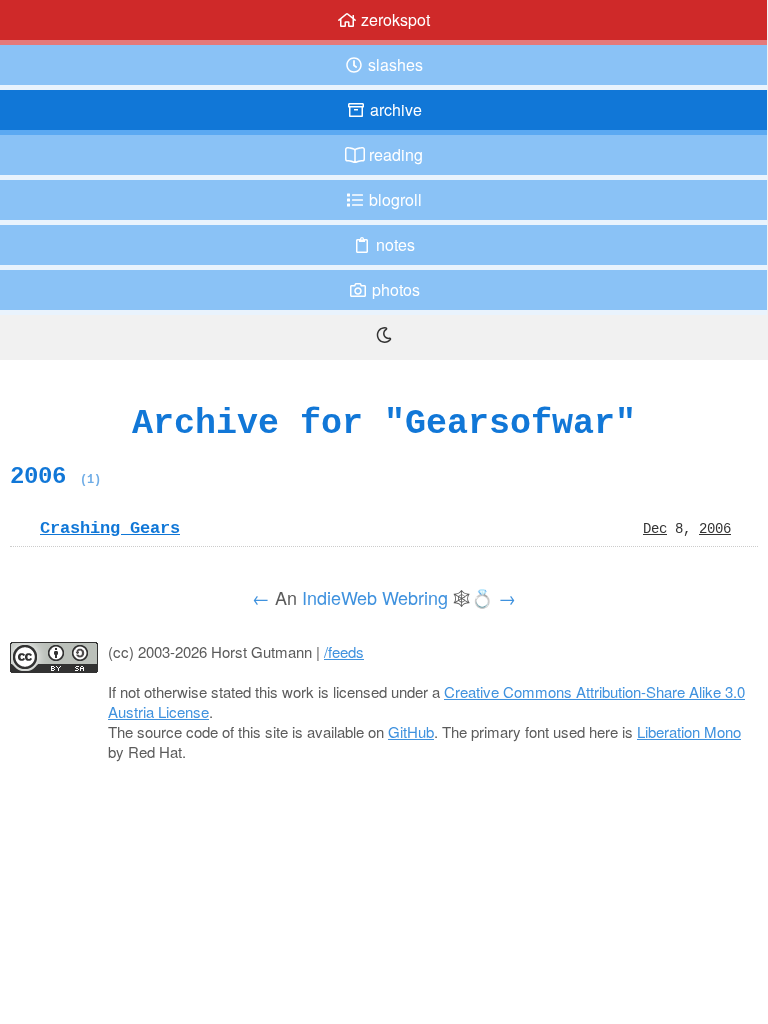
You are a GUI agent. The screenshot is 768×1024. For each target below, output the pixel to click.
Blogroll (393, 199)
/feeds (344, 651)
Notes (393, 244)
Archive (394, 109)
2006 (55, 476)
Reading (394, 154)
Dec (655, 528)
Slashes (393, 64)
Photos (394, 289)
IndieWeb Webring (375, 597)
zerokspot (393, 19)
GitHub (411, 731)
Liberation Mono (689, 731)
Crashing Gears (110, 528)
